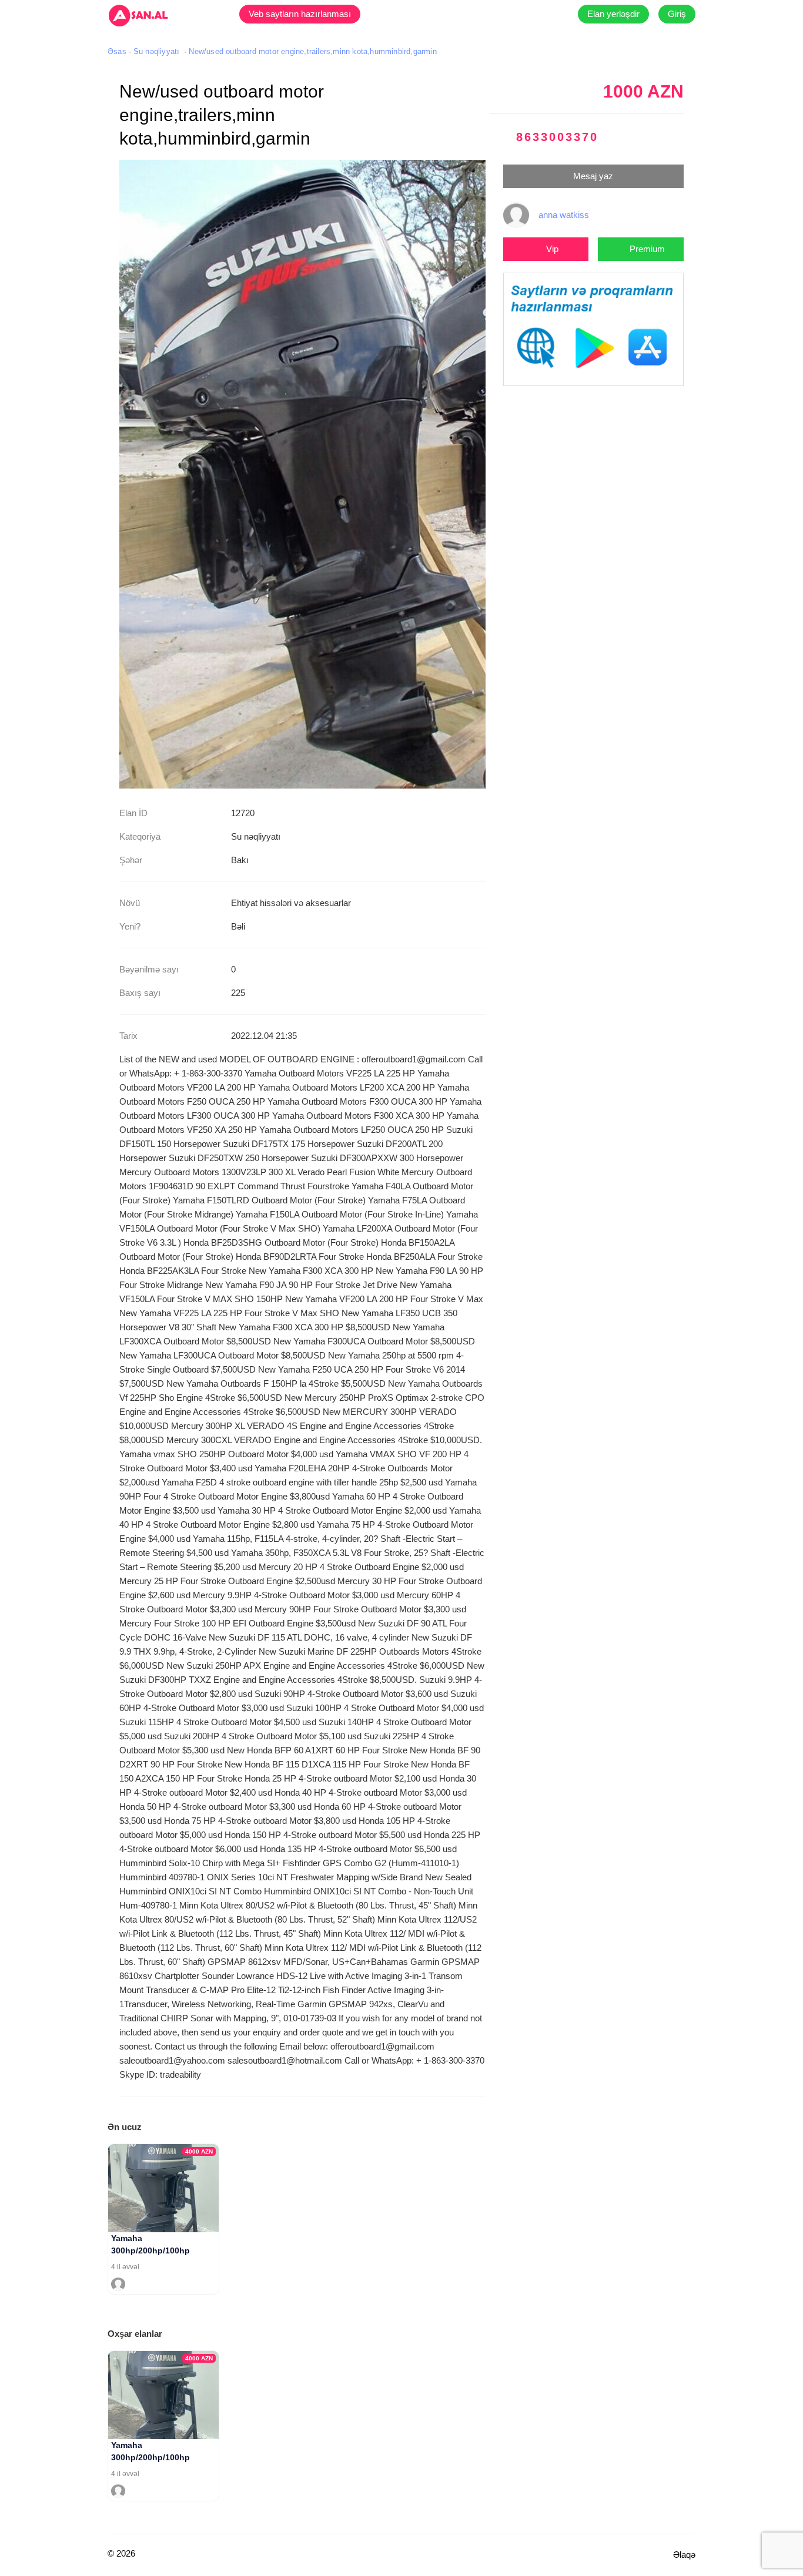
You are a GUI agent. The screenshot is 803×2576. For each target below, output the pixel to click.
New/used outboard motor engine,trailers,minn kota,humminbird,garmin (312, 51)
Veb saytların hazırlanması (300, 14)
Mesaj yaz (593, 176)
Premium (647, 249)
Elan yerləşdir (613, 14)
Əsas (117, 51)
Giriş (677, 14)
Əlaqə (684, 2555)
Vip (552, 249)
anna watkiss (564, 215)
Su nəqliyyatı (157, 51)
